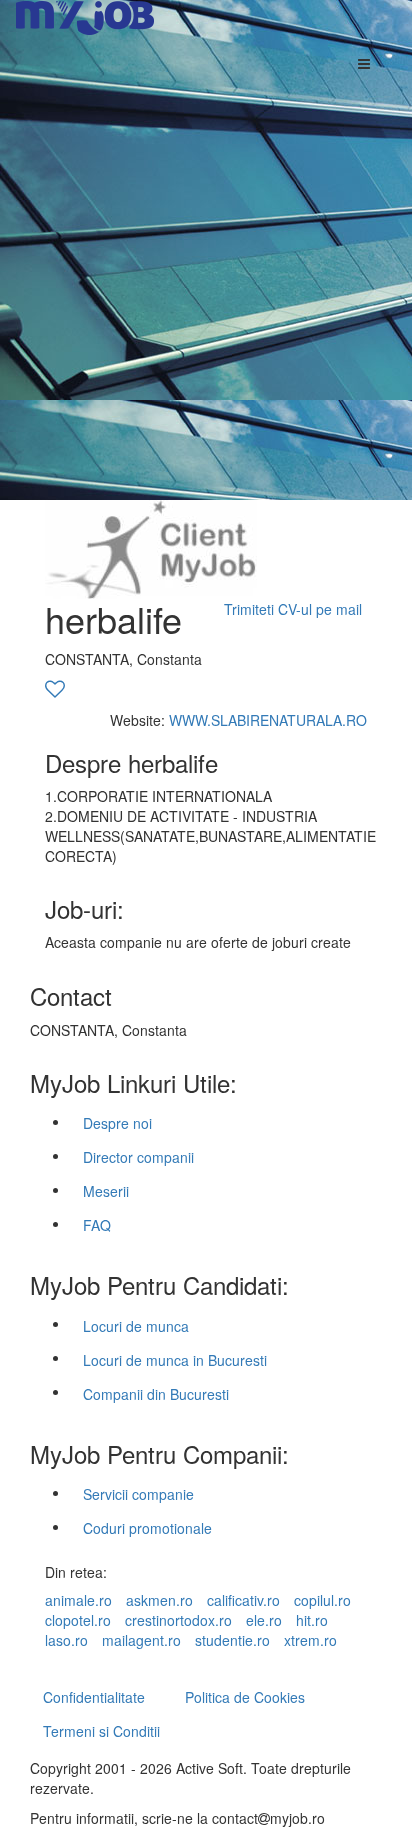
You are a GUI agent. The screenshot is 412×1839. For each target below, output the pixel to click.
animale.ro (78, 1600)
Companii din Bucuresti (156, 1394)
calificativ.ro (243, 1600)
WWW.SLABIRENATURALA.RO (268, 720)
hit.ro (312, 1620)
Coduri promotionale (147, 1528)
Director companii (138, 1157)
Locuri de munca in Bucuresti (175, 1360)
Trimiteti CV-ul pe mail (293, 609)
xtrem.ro (310, 1640)
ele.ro (264, 1620)
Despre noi (117, 1123)
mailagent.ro (141, 1640)
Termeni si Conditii (101, 1731)
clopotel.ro (78, 1620)
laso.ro (66, 1640)
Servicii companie (138, 1494)
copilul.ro (322, 1600)
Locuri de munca (136, 1326)
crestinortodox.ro (178, 1620)
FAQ (97, 1225)
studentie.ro (232, 1640)
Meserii (106, 1191)
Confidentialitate (94, 1697)
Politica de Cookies (245, 1697)
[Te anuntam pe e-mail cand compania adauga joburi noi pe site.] (55, 690)
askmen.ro (159, 1600)
